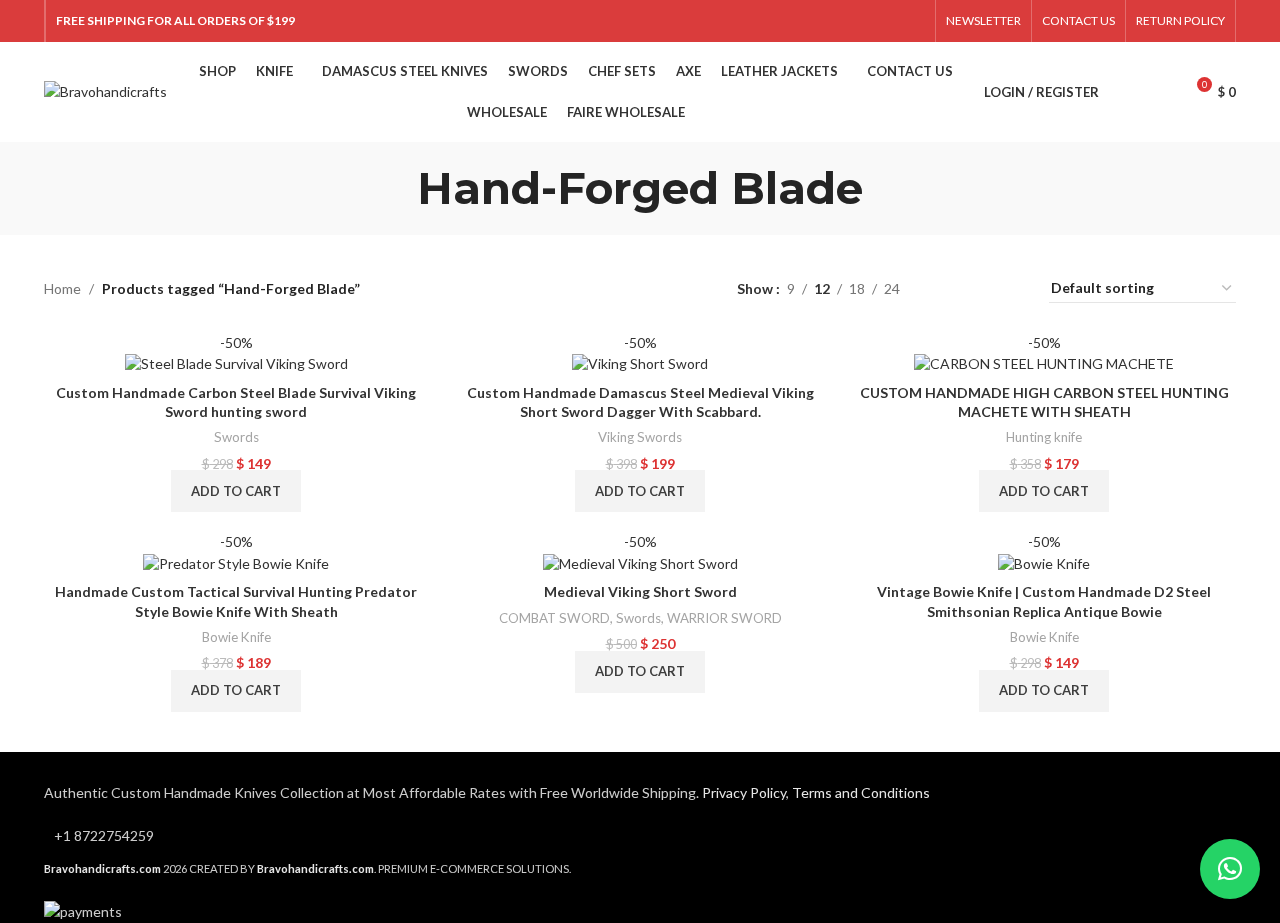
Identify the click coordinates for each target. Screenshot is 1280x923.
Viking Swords (640, 437)
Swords (236, 437)
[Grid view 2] (946, 288)
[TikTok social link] (912, 21)
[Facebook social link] (836, 21)
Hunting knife (1044, 437)
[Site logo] (105, 90)
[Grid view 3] (977, 288)
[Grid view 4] (1009, 288)
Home (62, 288)
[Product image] (236, 352)
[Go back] (392, 188)
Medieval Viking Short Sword (640, 591)
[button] (236, 491)
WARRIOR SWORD (724, 618)
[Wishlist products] (1159, 92)
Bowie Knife (236, 637)
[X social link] (861, 21)
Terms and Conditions (861, 792)
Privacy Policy (744, 792)
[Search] (1125, 92)
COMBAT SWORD (554, 618)
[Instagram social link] (886, 21)
